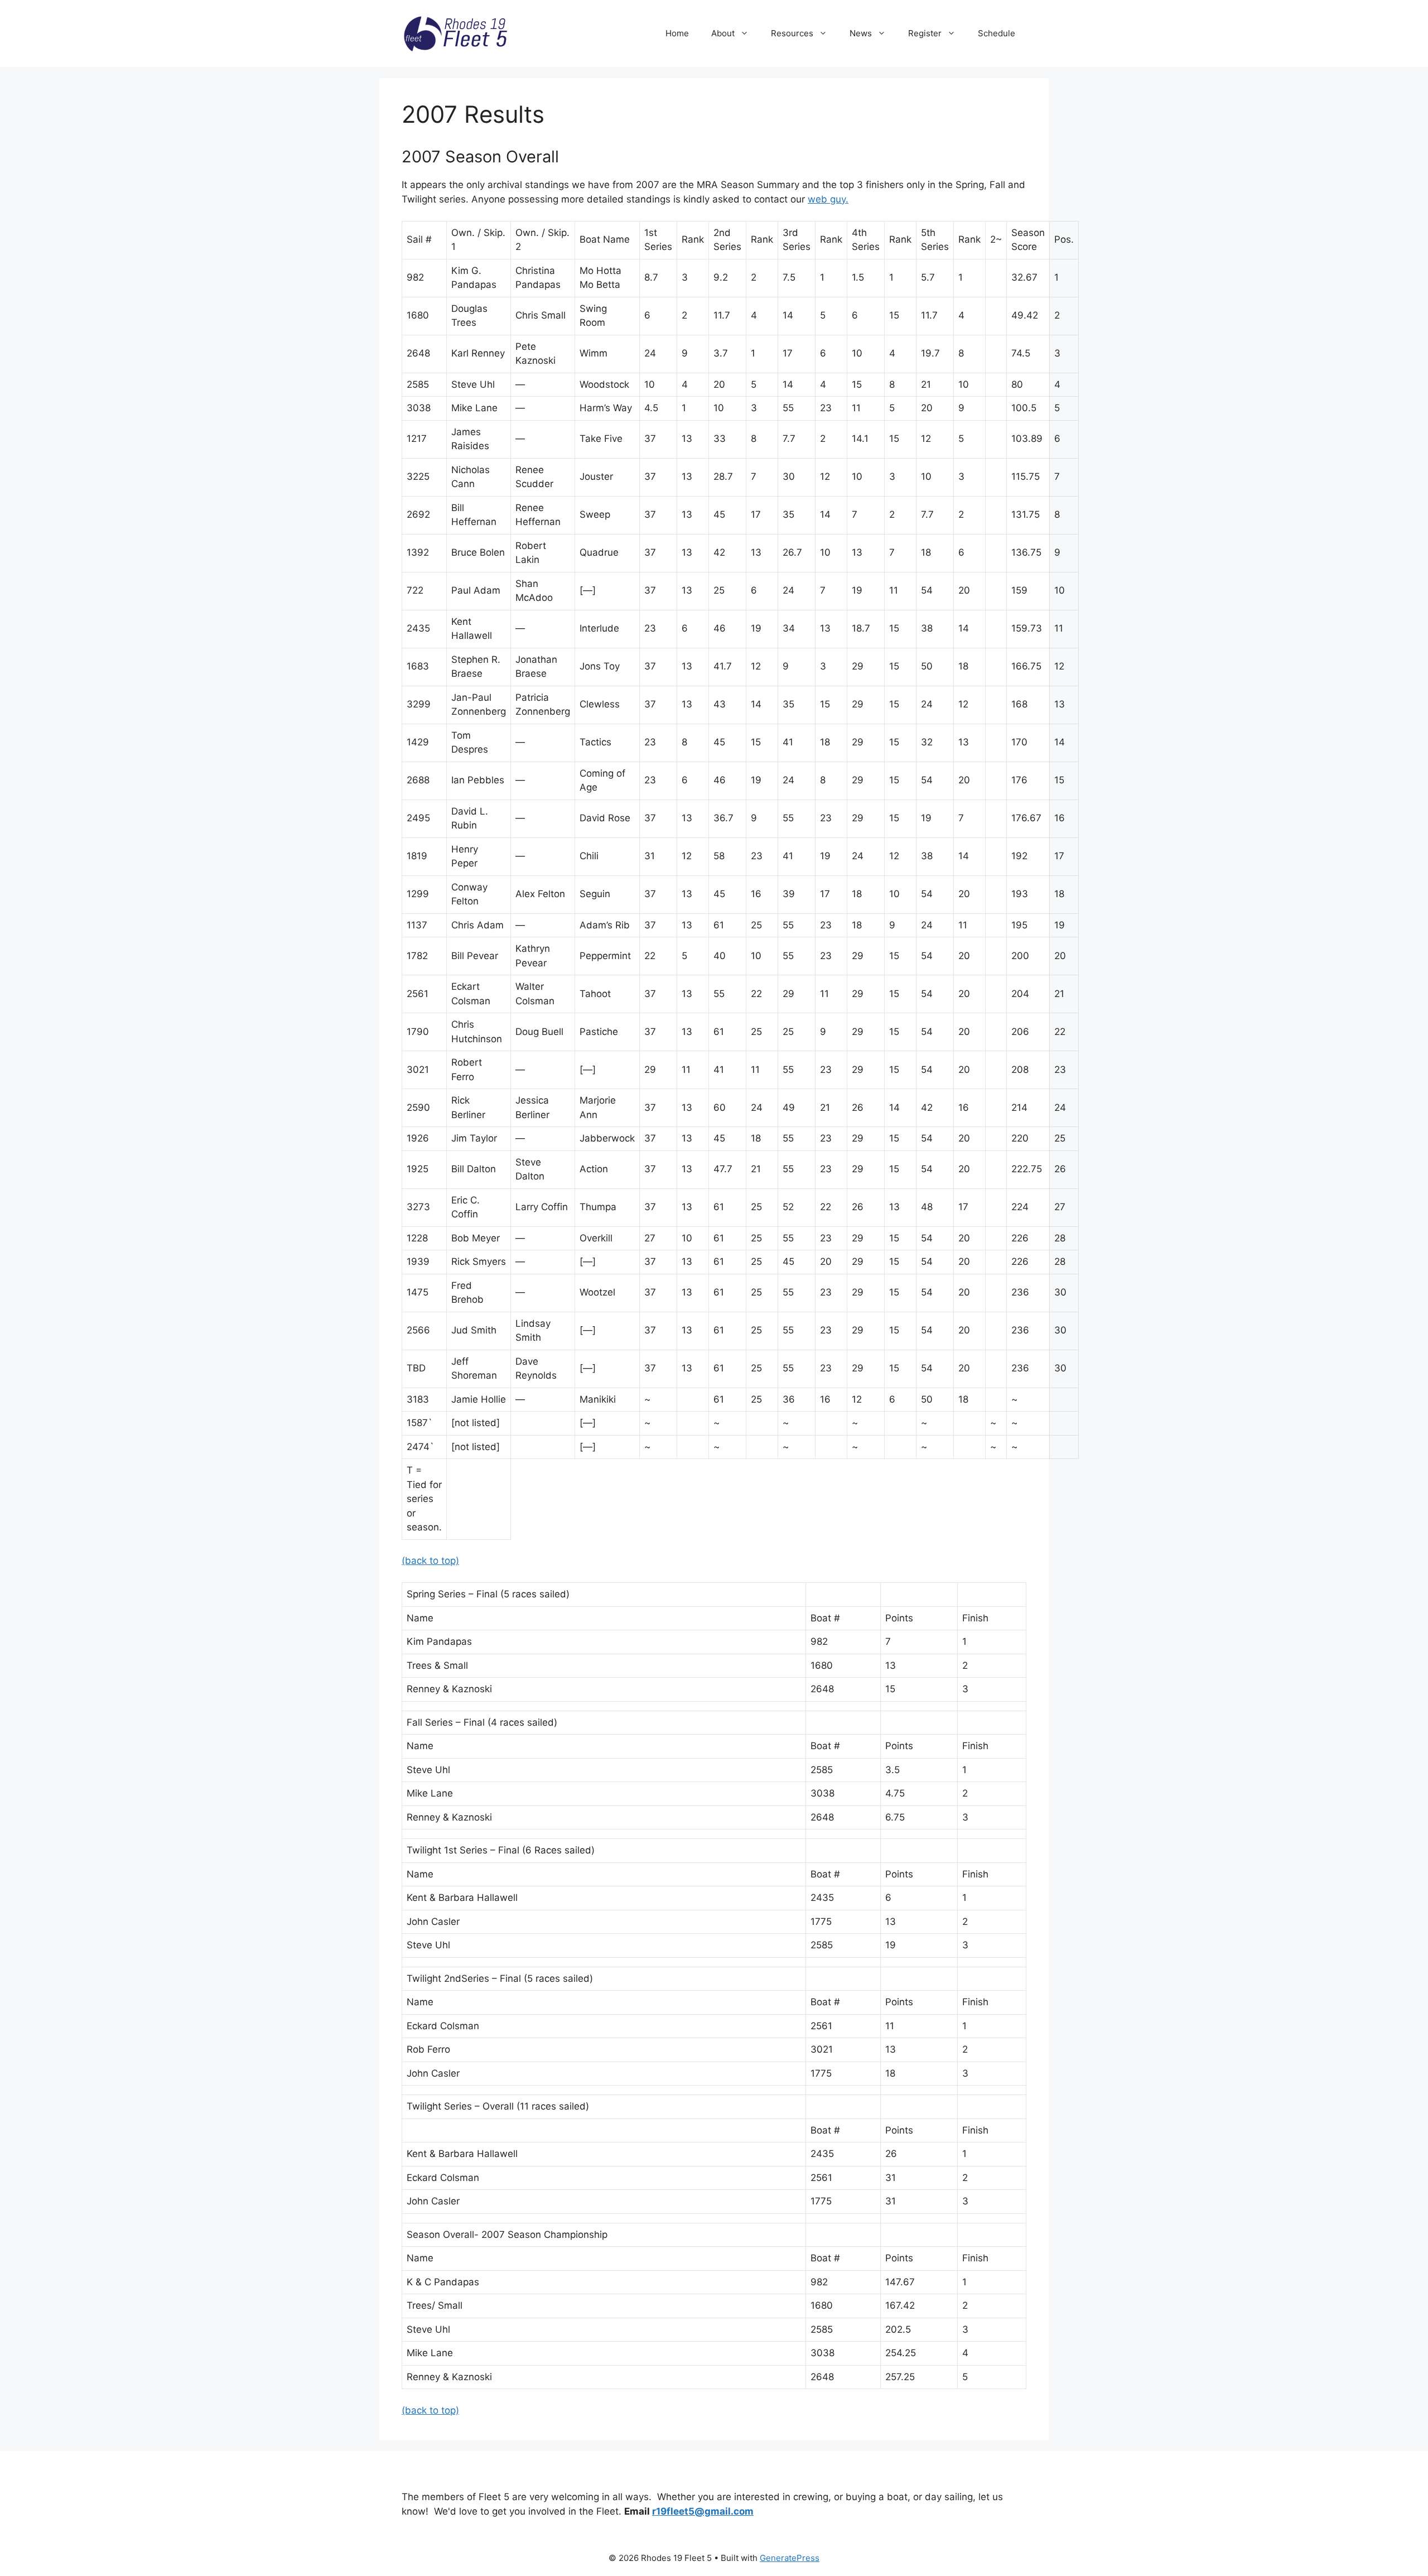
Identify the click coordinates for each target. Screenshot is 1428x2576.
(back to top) (430, 1561)
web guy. (828, 199)
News (861, 33)
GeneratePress (790, 2558)
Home (677, 33)
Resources (792, 33)
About (723, 33)
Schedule (997, 33)
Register (925, 33)
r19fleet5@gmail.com (703, 2511)
